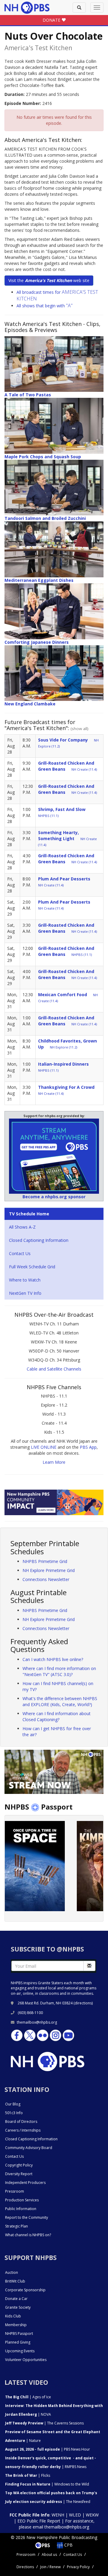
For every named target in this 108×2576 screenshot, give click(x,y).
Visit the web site (49, 280)
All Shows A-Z (22, 1227)
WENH (58, 2515)
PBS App (88, 1447)
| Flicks (28, 2475)
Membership (16, 2325)
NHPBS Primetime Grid (45, 1561)
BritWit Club (15, 2281)
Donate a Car (16, 2299)
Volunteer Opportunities (26, 2360)
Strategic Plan (16, 2226)
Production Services (22, 2200)
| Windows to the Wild (47, 2484)
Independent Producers (25, 2183)
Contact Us (20, 1253)
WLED (75, 2515)
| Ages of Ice (28, 2397)
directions (83, 2003)
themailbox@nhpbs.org (37, 2022)
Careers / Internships (23, 2130)
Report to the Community (27, 2217)
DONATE (52, 20)
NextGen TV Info (25, 1293)
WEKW (92, 2515)
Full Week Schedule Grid (32, 1267)
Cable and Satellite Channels (54, 1369)
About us (49, 2555)
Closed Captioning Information (39, 1240)
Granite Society (18, 2307)
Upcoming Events (20, 2351)
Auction (12, 2272)
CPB (68, 2545)
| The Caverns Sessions (44, 2423)
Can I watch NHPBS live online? (53, 1659)
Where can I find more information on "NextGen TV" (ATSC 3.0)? (59, 1671)
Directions (25, 2567)
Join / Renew (50, 2567)
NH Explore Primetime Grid (49, 1570)
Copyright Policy (19, 2165)
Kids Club (13, 2316)
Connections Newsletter (46, 1579)
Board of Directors (21, 2122)
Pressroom (15, 2191)
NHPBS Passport (19, 2333)
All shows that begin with (45, 306)
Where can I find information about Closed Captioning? (57, 1716)
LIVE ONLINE (44, 1447)
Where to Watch (25, 1280)
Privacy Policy (78, 2567)
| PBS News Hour (48, 2449)
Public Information (21, 2209)
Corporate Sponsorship (25, 2290)
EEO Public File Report (39, 2521)
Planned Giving (18, 2342)
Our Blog (13, 2104)
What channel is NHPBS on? (28, 2235)
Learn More (54, 1462)
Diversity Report (19, 2174)
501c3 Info (14, 2113)
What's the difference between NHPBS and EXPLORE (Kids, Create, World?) (60, 1701)
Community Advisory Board (29, 2148)
